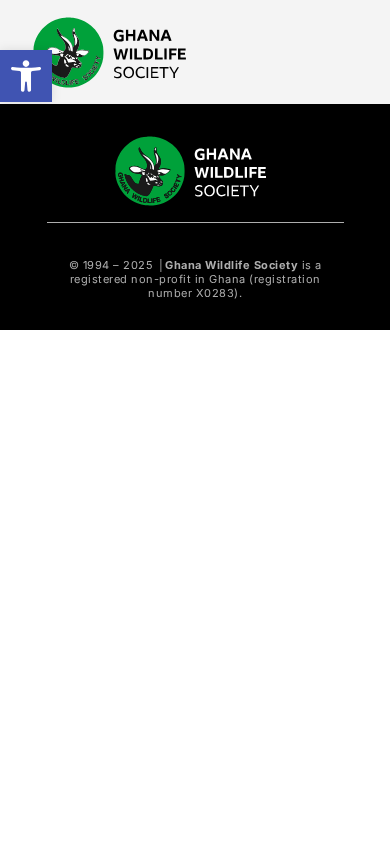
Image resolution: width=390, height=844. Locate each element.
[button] (26, 76)
